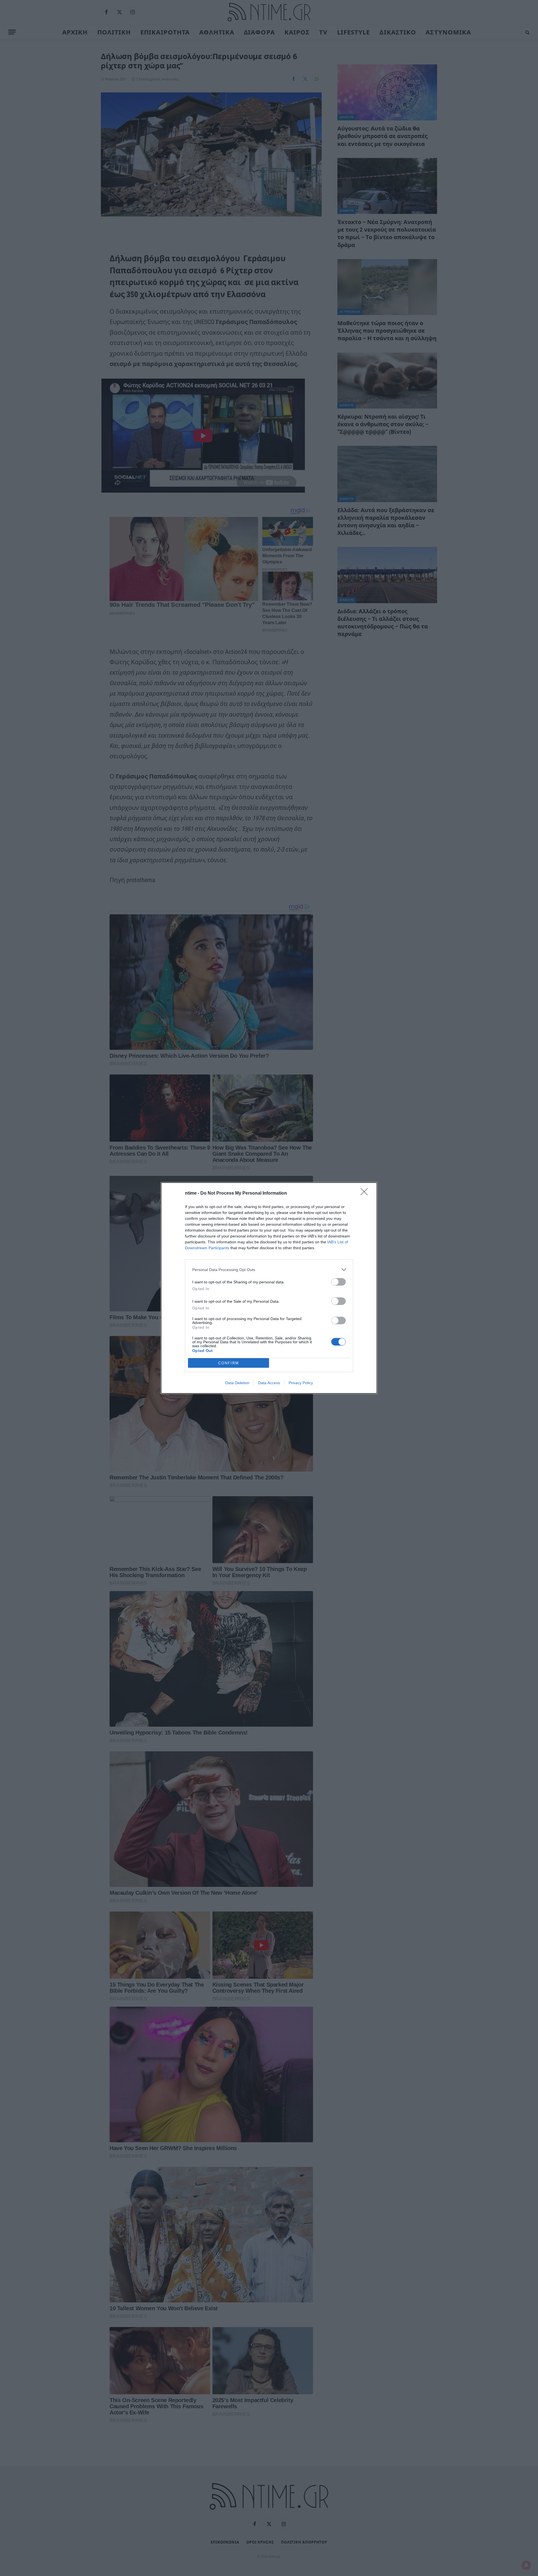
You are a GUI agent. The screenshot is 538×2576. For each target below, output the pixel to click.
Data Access (269, 1383)
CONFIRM (229, 1363)
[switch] (338, 1282)
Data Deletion (237, 1383)
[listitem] (269, 1270)
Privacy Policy (301, 1383)
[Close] (366, 1193)
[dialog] (269, 1288)
